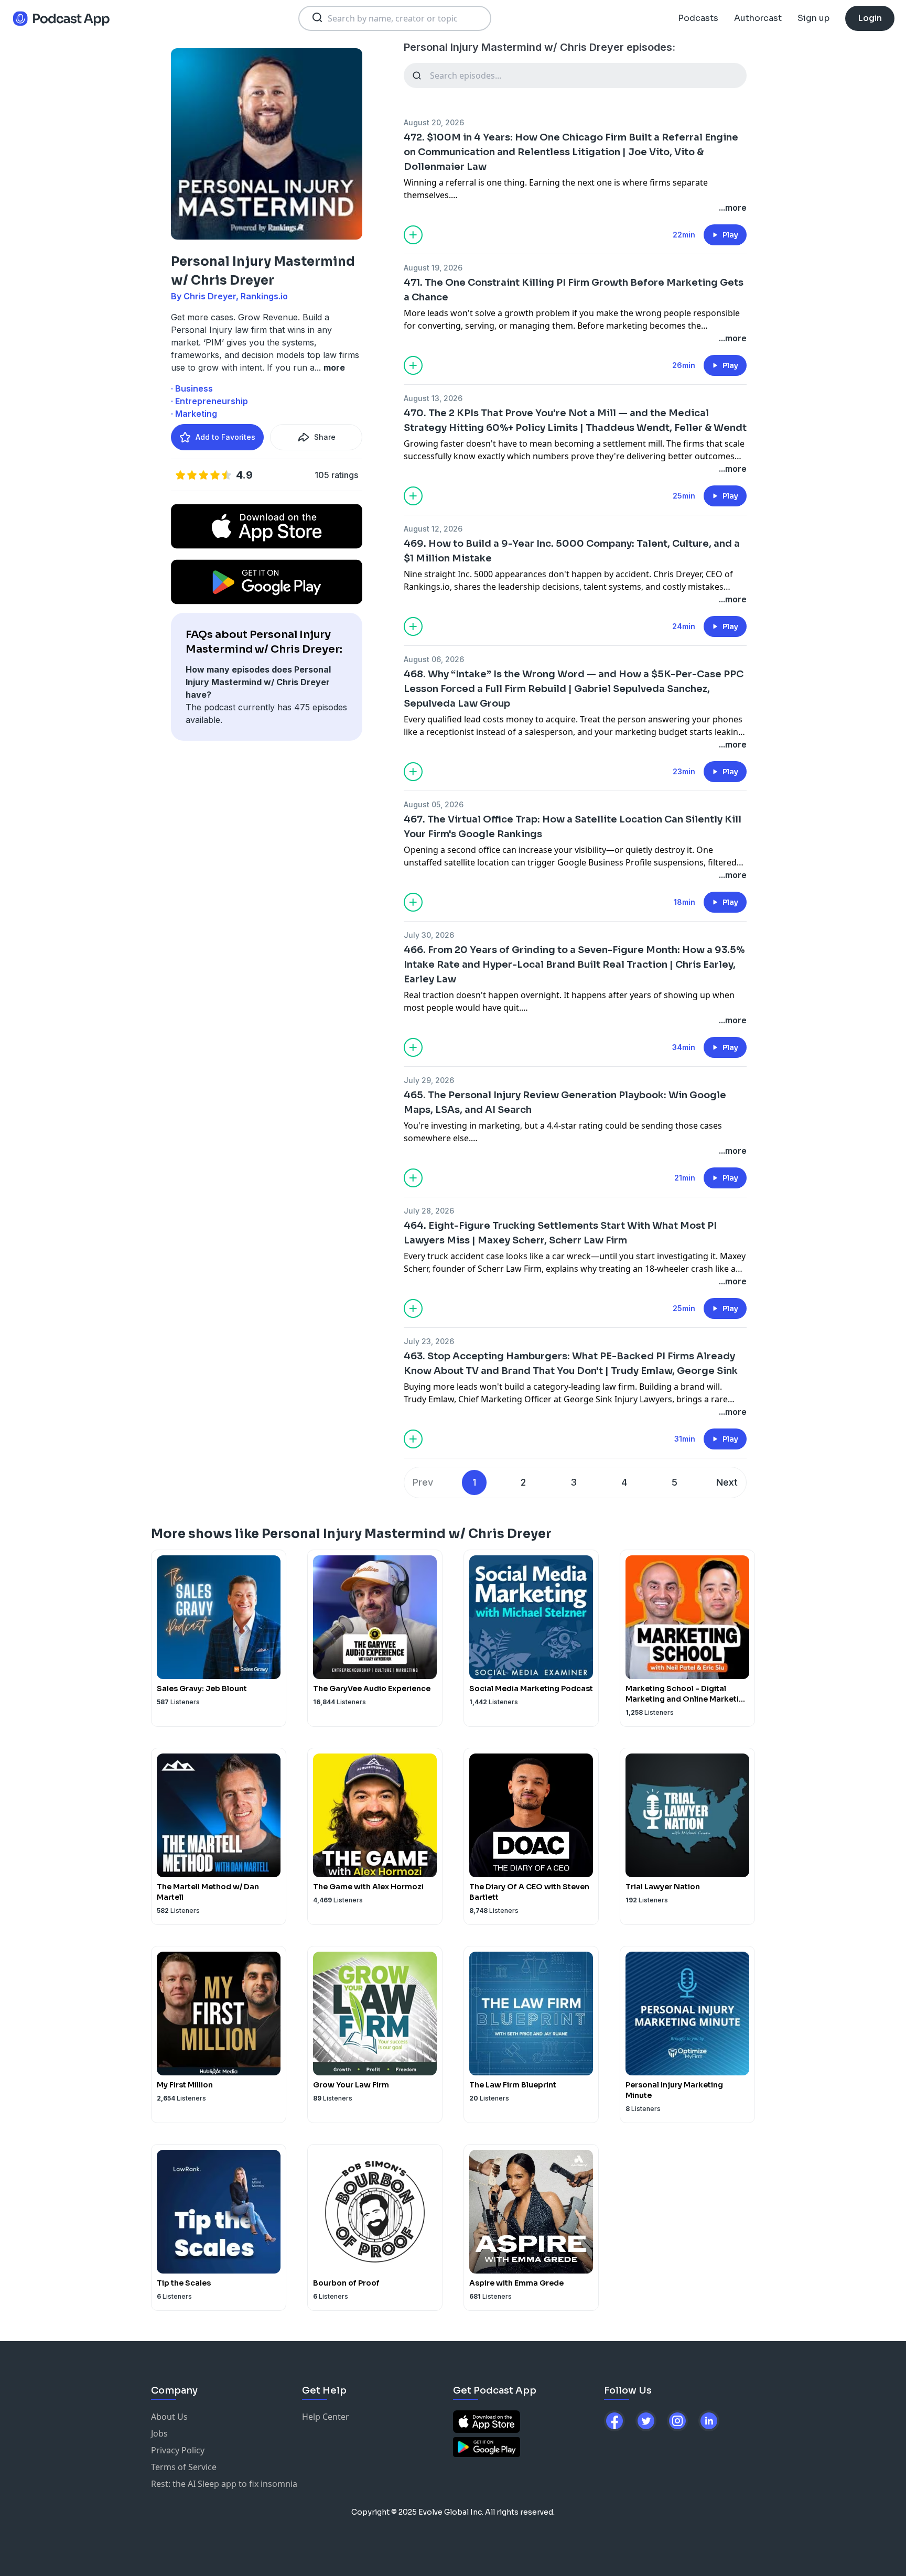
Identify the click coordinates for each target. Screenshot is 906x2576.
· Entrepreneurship (209, 401)
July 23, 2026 (429, 1341)
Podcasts (698, 18)
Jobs (159, 2433)
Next (727, 1482)
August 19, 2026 (433, 268)
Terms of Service (184, 2467)
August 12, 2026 (433, 529)
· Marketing (194, 414)
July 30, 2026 (429, 935)
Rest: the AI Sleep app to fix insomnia (224, 2484)
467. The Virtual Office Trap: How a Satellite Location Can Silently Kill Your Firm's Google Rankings (573, 827)
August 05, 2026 (434, 804)
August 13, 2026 (433, 398)
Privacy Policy (178, 2450)
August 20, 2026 (434, 122)
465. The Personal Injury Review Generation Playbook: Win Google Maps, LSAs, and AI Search (565, 1102)
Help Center (326, 2417)
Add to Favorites (225, 437)
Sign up (813, 18)
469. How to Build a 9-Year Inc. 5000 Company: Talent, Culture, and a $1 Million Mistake (572, 551)
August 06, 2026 (434, 659)
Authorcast (758, 18)
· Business (192, 388)
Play (730, 235)
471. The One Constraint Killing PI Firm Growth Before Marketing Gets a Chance (574, 290)
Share (325, 437)
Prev (423, 1482)
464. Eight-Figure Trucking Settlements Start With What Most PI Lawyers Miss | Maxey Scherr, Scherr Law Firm (560, 1233)
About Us (169, 2417)
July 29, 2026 (429, 1080)
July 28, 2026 (429, 1211)
